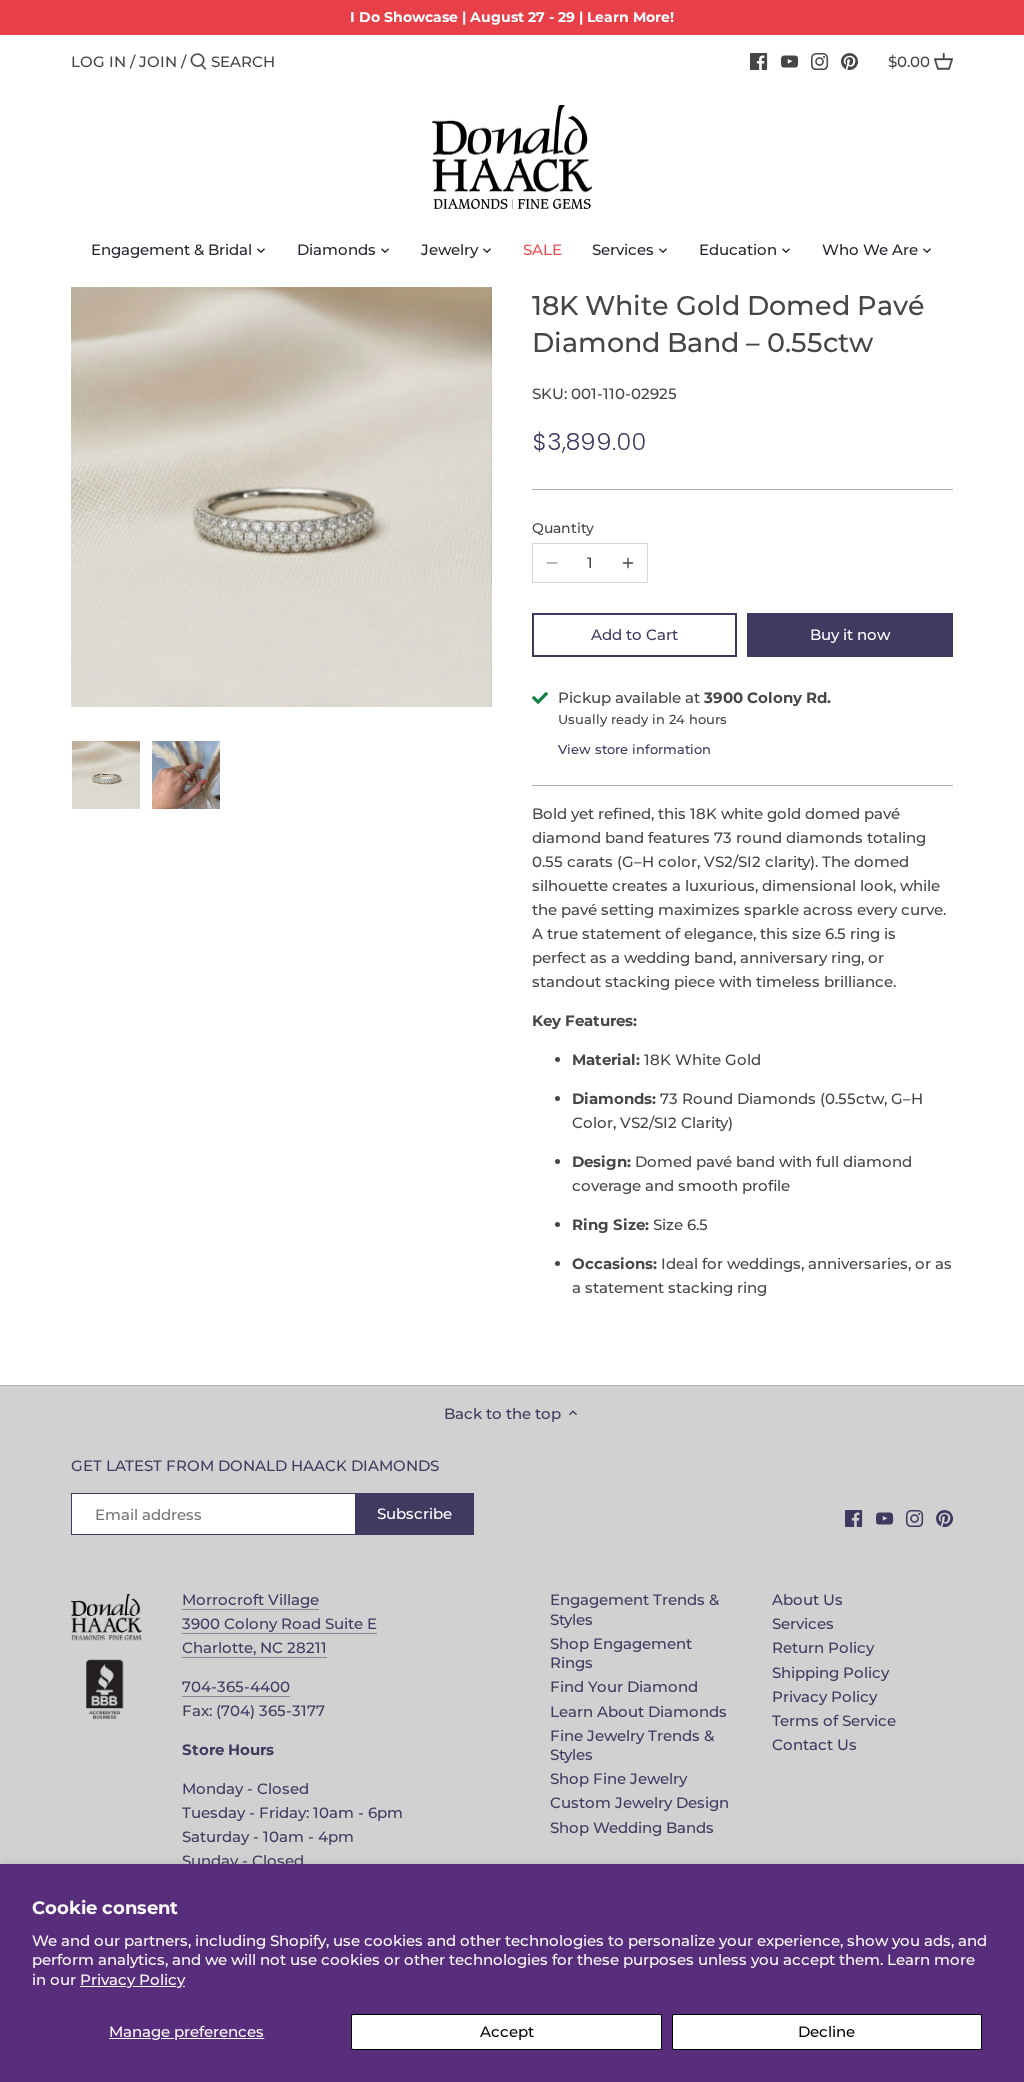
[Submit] (198, 62)
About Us (807, 1599)
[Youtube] (789, 61)
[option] (106, 775)
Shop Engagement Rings (621, 1653)
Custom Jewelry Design (639, 1802)
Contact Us (814, 1744)
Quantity (563, 528)
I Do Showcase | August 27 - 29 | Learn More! (512, 17)
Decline (826, 2031)
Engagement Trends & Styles (634, 1609)
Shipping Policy (830, 1672)
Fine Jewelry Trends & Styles (632, 1745)
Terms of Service (834, 1720)
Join (158, 61)
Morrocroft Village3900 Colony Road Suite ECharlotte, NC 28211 (279, 1623)
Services (803, 1623)
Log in (98, 61)
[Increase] (628, 563)
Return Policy (823, 1647)
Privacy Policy (132, 1979)
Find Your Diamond (624, 1686)
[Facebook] (758, 61)
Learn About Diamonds (638, 1711)
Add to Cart (634, 634)
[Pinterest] (849, 61)
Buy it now (850, 634)
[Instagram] (819, 61)
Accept (507, 2031)
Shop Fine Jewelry (618, 1778)
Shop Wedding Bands (632, 1827)
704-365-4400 (236, 1686)
